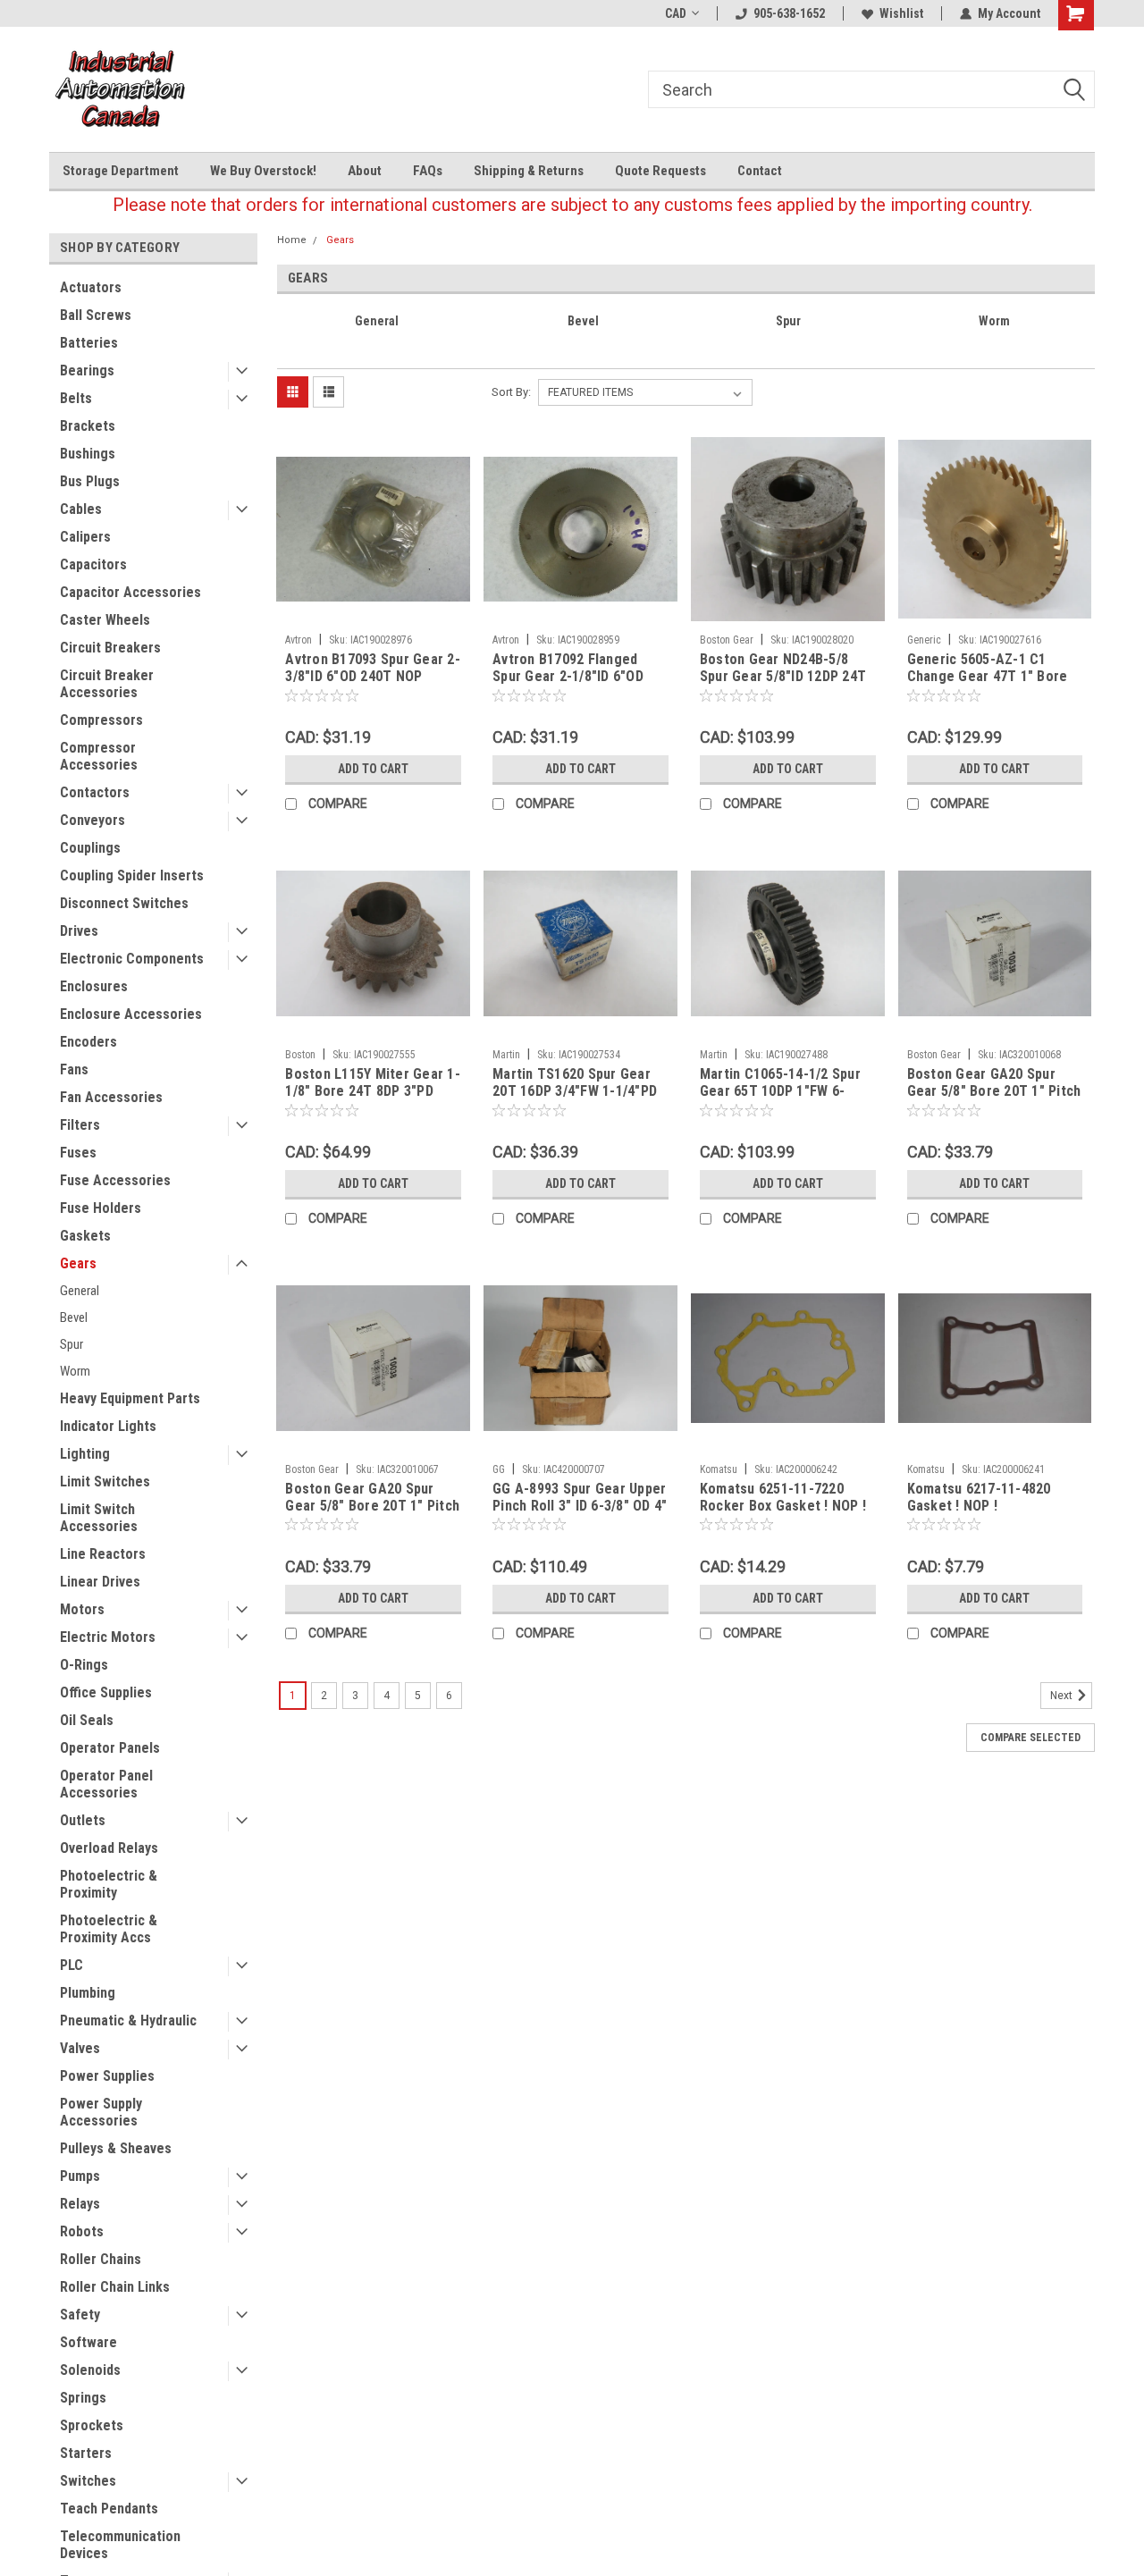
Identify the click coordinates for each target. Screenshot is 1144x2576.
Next (1063, 1696)
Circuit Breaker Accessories (107, 684)
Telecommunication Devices (120, 2545)
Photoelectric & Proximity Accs (109, 1929)
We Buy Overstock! (263, 171)
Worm (75, 1371)
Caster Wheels (105, 620)
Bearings (87, 370)
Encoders (88, 1042)
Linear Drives (100, 1582)
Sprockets (92, 2425)
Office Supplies (106, 1692)
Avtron (299, 640)
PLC (71, 1965)
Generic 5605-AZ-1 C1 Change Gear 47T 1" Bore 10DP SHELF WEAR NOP (988, 676)
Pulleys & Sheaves (116, 2148)
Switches (88, 2481)
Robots (82, 2231)
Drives (79, 931)
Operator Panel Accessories (106, 1784)
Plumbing (88, 1993)
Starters (86, 2453)
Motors (82, 1609)
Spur (71, 1344)
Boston (300, 1055)
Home (292, 240)
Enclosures (94, 986)
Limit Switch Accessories (99, 1518)
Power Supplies (107, 2076)
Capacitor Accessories (130, 592)
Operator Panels (110, 1748)
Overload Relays (109, 1848)
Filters (80, 1125)
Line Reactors (103, 1554)
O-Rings (84, 1665)
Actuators (91, 287)
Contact (760, 171)
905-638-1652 (789, 13)
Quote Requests (660, 171)
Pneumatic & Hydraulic (128, 2020)
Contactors (95, 792)
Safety (80, 2315)
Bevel (74, 1317)
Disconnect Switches (124, 903)
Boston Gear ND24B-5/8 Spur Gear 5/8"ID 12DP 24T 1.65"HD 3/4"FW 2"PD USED (783, 676)
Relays (80, 2204)
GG (499, 1469)
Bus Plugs (90, 481)
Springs (83, 2398)
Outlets (83, 1820)
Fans (74, 1069)
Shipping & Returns (529, 171)
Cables (81, 509)
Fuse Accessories (115, 1180)
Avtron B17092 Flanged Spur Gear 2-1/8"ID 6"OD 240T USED (568, 676)
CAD (676, 13)
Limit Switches (105, 1482)
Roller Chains (101, 2259)
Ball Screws (96, 315)
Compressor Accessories (99, 756)
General (80, 1291)
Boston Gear (727, 640)
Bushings (88, 454)
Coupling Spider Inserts (132, 876)
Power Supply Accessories (101, 2112)
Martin (506, 1055)
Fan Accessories (111, 1097)
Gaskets (85, 1236)
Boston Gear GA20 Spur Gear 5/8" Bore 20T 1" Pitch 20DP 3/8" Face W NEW (994, 1091)
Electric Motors (108, 1637)
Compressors (101, 720)
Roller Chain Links (115, 2287)
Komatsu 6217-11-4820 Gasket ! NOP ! (979, 1497)
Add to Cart (373, 769)
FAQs (428, 171)
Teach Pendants (109, 2509)
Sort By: (511, 392)
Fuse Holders (101, 1208)
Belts (76, 398)
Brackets (88, 426)
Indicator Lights (108, 1426)
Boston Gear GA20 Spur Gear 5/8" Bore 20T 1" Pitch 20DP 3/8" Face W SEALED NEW (372, 1514)
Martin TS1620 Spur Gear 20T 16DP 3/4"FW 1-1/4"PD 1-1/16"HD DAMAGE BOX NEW (575, 1099)
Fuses (78, 1153)
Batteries (89, 343)
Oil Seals (87, 1720)
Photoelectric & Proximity (109, 1884)
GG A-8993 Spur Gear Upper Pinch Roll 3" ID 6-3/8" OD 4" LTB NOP (580, 1506)
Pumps (80, 2176)
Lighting (85, 1454)
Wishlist (901, 13)
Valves (80, 2048)
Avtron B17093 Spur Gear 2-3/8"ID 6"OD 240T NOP (373, 668)
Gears (78, 1263)
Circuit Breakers (110, 648)
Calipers (85, 537)
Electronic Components (132, 959)
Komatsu (719, 1469)
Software (88, 2342)
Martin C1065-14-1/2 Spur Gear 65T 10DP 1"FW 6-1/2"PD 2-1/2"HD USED (780, 1091)
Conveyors (93, 820)
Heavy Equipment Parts (130, 1398)
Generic (924, 640)
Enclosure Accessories (131, 1014)
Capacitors (93, 564)
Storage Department (121, 171)
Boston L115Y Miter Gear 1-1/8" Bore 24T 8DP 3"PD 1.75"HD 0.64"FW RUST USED (373, 1099)
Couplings (90, 848)
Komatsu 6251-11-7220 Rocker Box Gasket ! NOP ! (783, 1497)
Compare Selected (1030, 1738)
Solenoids (90, 2370)
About (365, 171)
